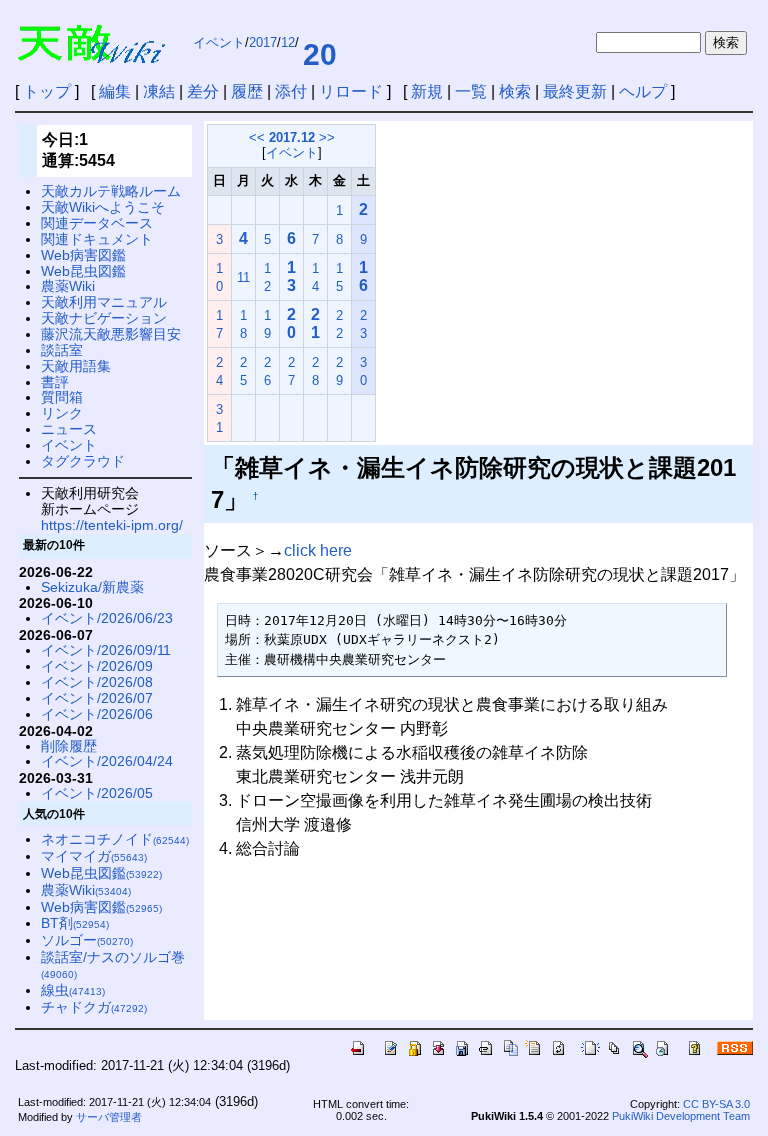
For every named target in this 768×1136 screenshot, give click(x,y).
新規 (427, 91)
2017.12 (292, 137)
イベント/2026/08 (97, 682)
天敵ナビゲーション (104, 318)
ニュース (69, 429)
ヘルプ (643, 91)
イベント (219, 42)
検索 (515, 91)
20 (320, 54)
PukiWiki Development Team (681, 1116)
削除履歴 (69, 746)
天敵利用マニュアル (104, 302)
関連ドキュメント (97, 239)
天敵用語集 (76, 366)
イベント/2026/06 (97, 714)
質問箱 (62, 397)
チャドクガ (94, 1007)
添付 (291, 91)
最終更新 (575, 91)
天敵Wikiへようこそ (103, 207)
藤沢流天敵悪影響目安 (111, 334)
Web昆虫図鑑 (83, 271)
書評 (55, 382)
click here (318, 550)
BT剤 (75, 923)
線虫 (73, 990)
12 (288, 42)
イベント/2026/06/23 (107, 618)
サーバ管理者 (109, 1117)
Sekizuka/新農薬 (92, 587)
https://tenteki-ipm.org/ (112, 525)
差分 (203, 91)
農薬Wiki (68, 286)
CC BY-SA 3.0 (716, 1104)
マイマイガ (94, 856)
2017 (263, 42)
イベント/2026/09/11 (106, 650)
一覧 (471, 91)
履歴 (247, 91)
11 (243, 277)
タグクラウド (83, 461)
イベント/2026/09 (97, 666)
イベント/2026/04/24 (107, 761)
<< (257, 137)
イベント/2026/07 (97, 698)
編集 (115, 91)
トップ (47, 91)
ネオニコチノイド (115, 839)
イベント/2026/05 (97, 793)
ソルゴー (87, 940)
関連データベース (97, 223)
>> (327, 137)
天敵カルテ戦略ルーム (111, 191)
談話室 (62, 350)
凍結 (159, 91)
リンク (62, 413)
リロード (351, 91)
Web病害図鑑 (83, 255)
